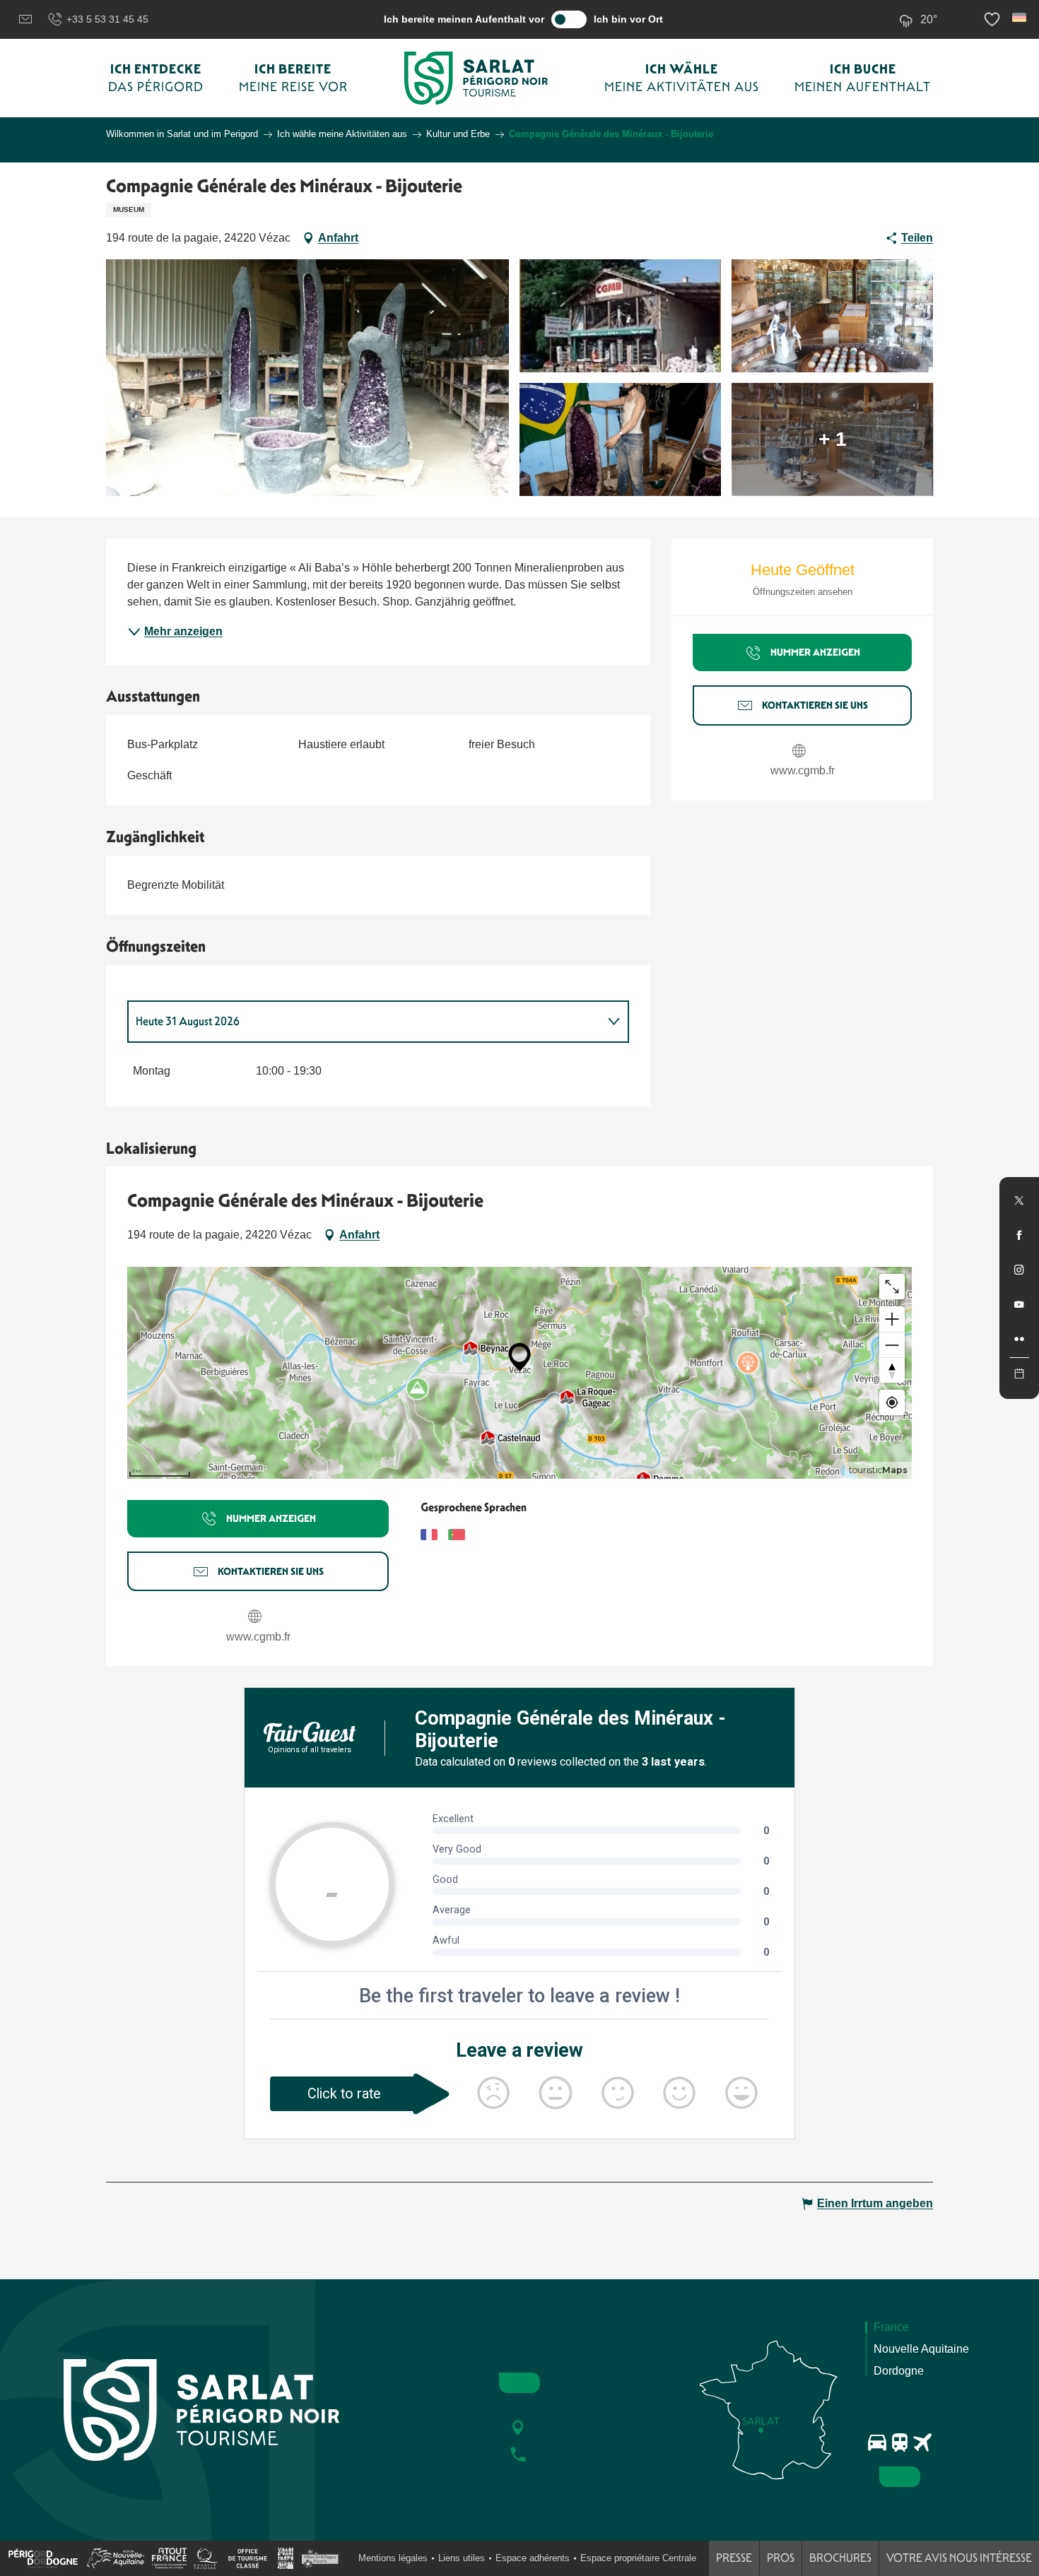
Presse (734, 2558)
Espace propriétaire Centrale (638, 2558)
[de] (1020, 17)
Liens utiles (462, 2558)
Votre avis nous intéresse (959, 2558)
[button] (1020, 17)
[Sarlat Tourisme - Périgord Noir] (476, 78)
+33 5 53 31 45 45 (107, 19)
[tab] (364, 1022)
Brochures (840, 2558)
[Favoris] (994, 19)
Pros (781, 2558)
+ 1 (833, 439)
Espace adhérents (533, 2558)
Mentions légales (393, 2558)
